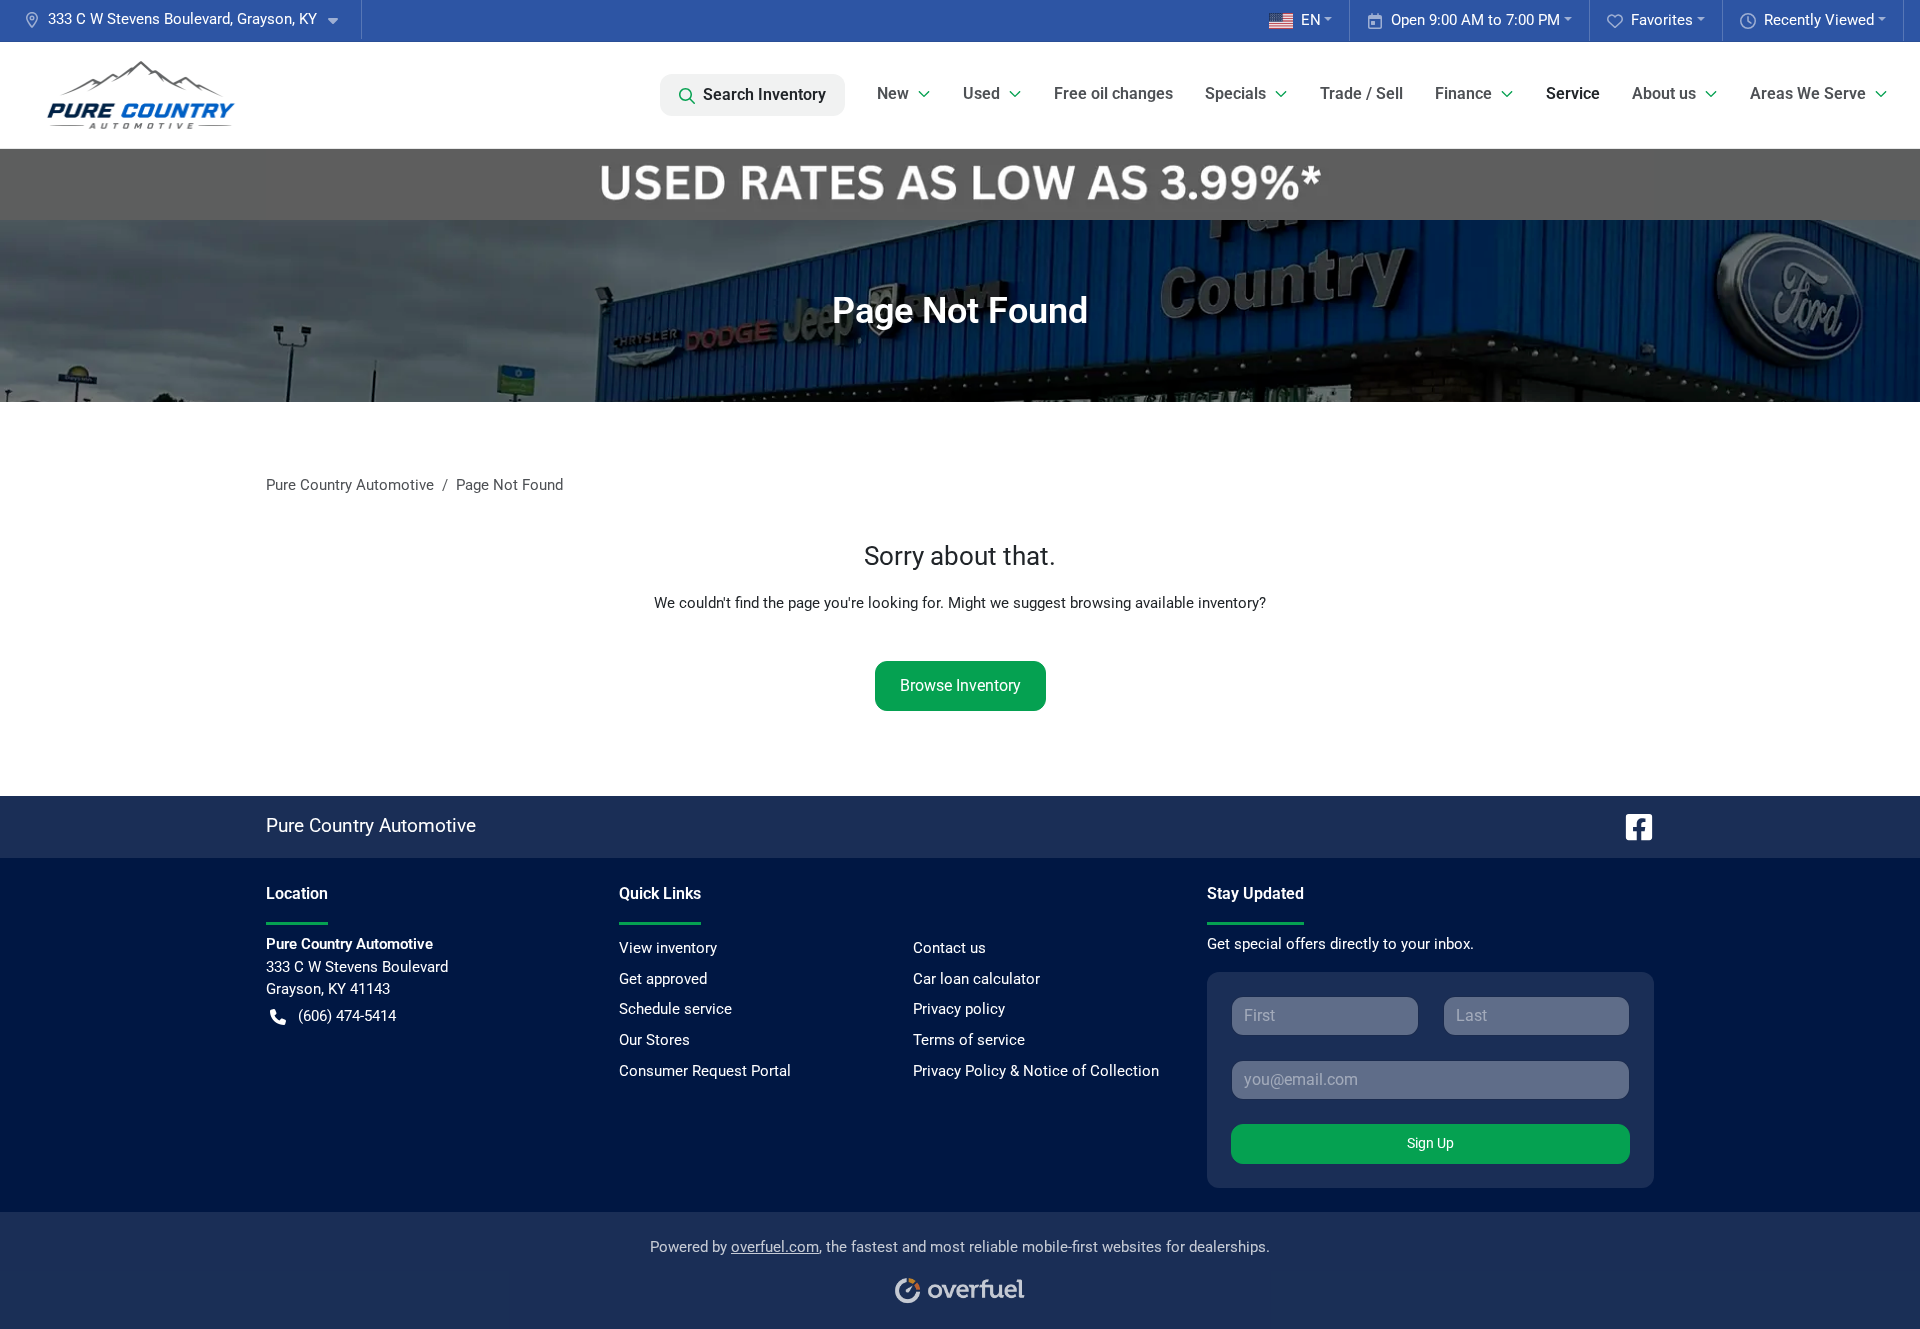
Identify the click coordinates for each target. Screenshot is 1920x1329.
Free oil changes (1113, 93)
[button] (189, 19)
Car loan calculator (976, 979)
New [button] (893, 93)
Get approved (663, 979)
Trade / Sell (1361, 93)
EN (1311, 20)
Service (1573, 93)
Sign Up (1430, 1143)
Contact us (949, 948)
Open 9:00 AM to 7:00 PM (1475, 20)
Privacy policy (959, 1009)
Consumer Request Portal (705, 1071)
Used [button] (981, 93)
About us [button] (1664, 93)
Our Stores (654, 1040)
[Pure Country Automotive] (141, 95)
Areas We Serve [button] (1808, 93)
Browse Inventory (960, 685)
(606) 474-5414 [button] (347, 1016)
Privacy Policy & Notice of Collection (1036, 1071)
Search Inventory (764, 94)
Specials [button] (1235, 93)
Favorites (1662, 20)
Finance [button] (1463, 93)
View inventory (668, 948)
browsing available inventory (1164, 603)
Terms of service (969, 1040)
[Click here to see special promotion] (960, 184)
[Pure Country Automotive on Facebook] (1631, 825)
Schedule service (675, 1009)
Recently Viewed (1819, 20)
